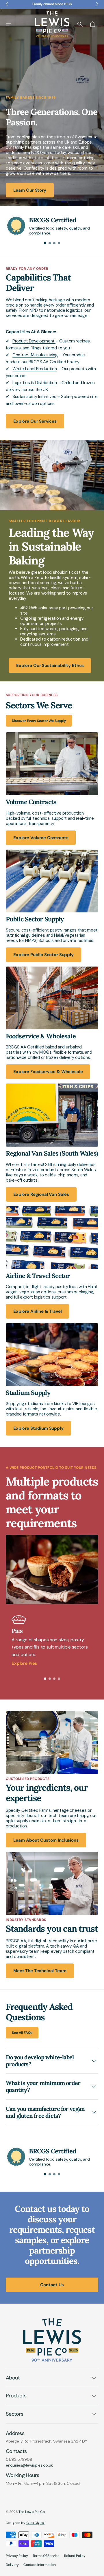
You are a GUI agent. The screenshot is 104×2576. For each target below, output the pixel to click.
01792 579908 (19, 2459)
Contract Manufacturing (35, 355)
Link (9, 735)
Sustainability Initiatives (34, 397)
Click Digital (35, 2523)
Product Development (34, 341)
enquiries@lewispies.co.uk (29, 2465)
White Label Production (35, 369)
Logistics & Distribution (35, 383)
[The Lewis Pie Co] (52, 24)
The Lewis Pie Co (32, 2512)
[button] (12, 24)
